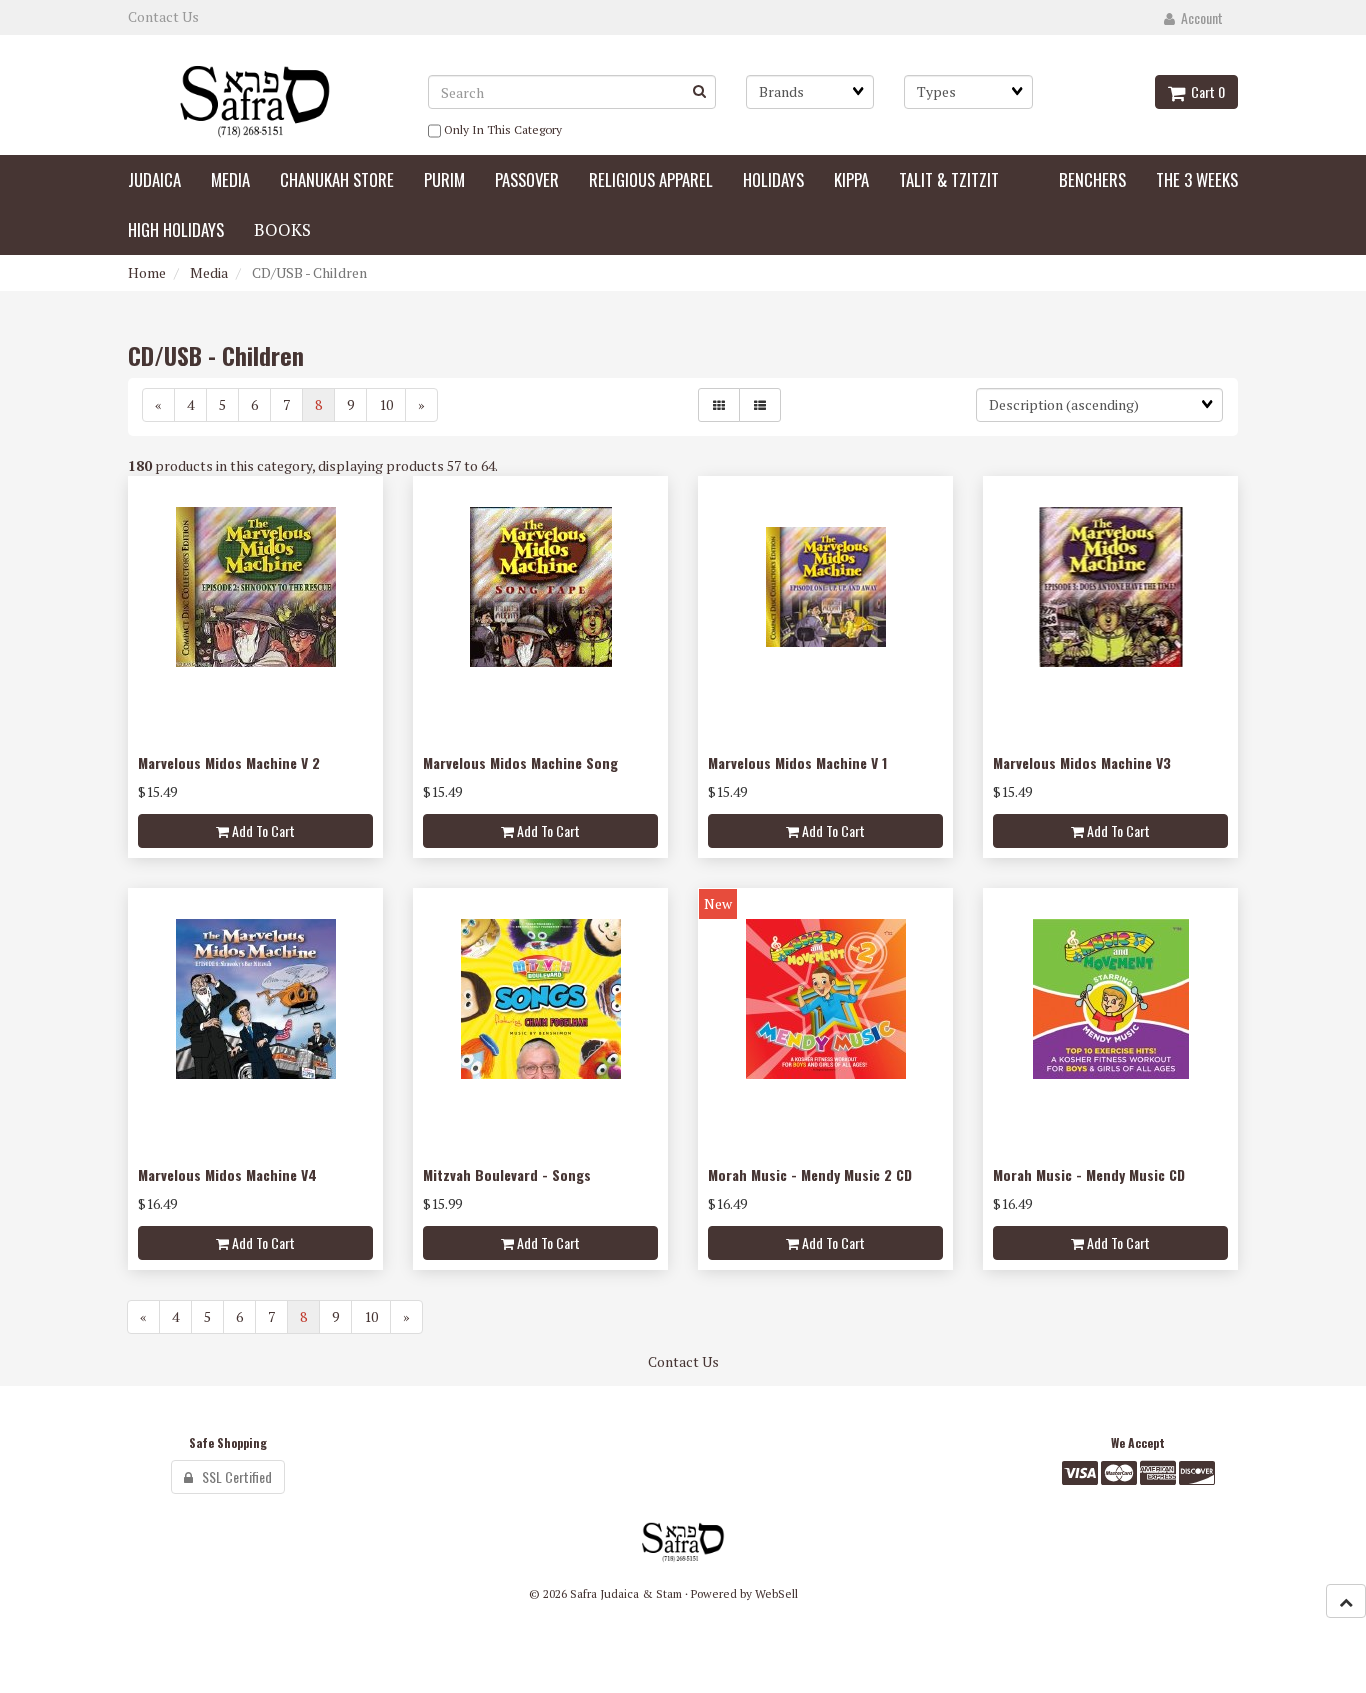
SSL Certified (232, 1476)
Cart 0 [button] (1205, 91)
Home (147, 272)
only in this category (501, 129)
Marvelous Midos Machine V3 (1082, 762)
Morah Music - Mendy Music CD (1089, 1174)
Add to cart (262, 830)
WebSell (776, 1593)
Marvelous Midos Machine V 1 (797, 762)
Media (209, 272)
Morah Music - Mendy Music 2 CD (810, 1174)
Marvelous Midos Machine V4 (227, 1174)
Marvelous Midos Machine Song (520, 762)
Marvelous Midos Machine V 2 (229, 762)
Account (1199, 17)
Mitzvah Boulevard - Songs (507, 1174)
